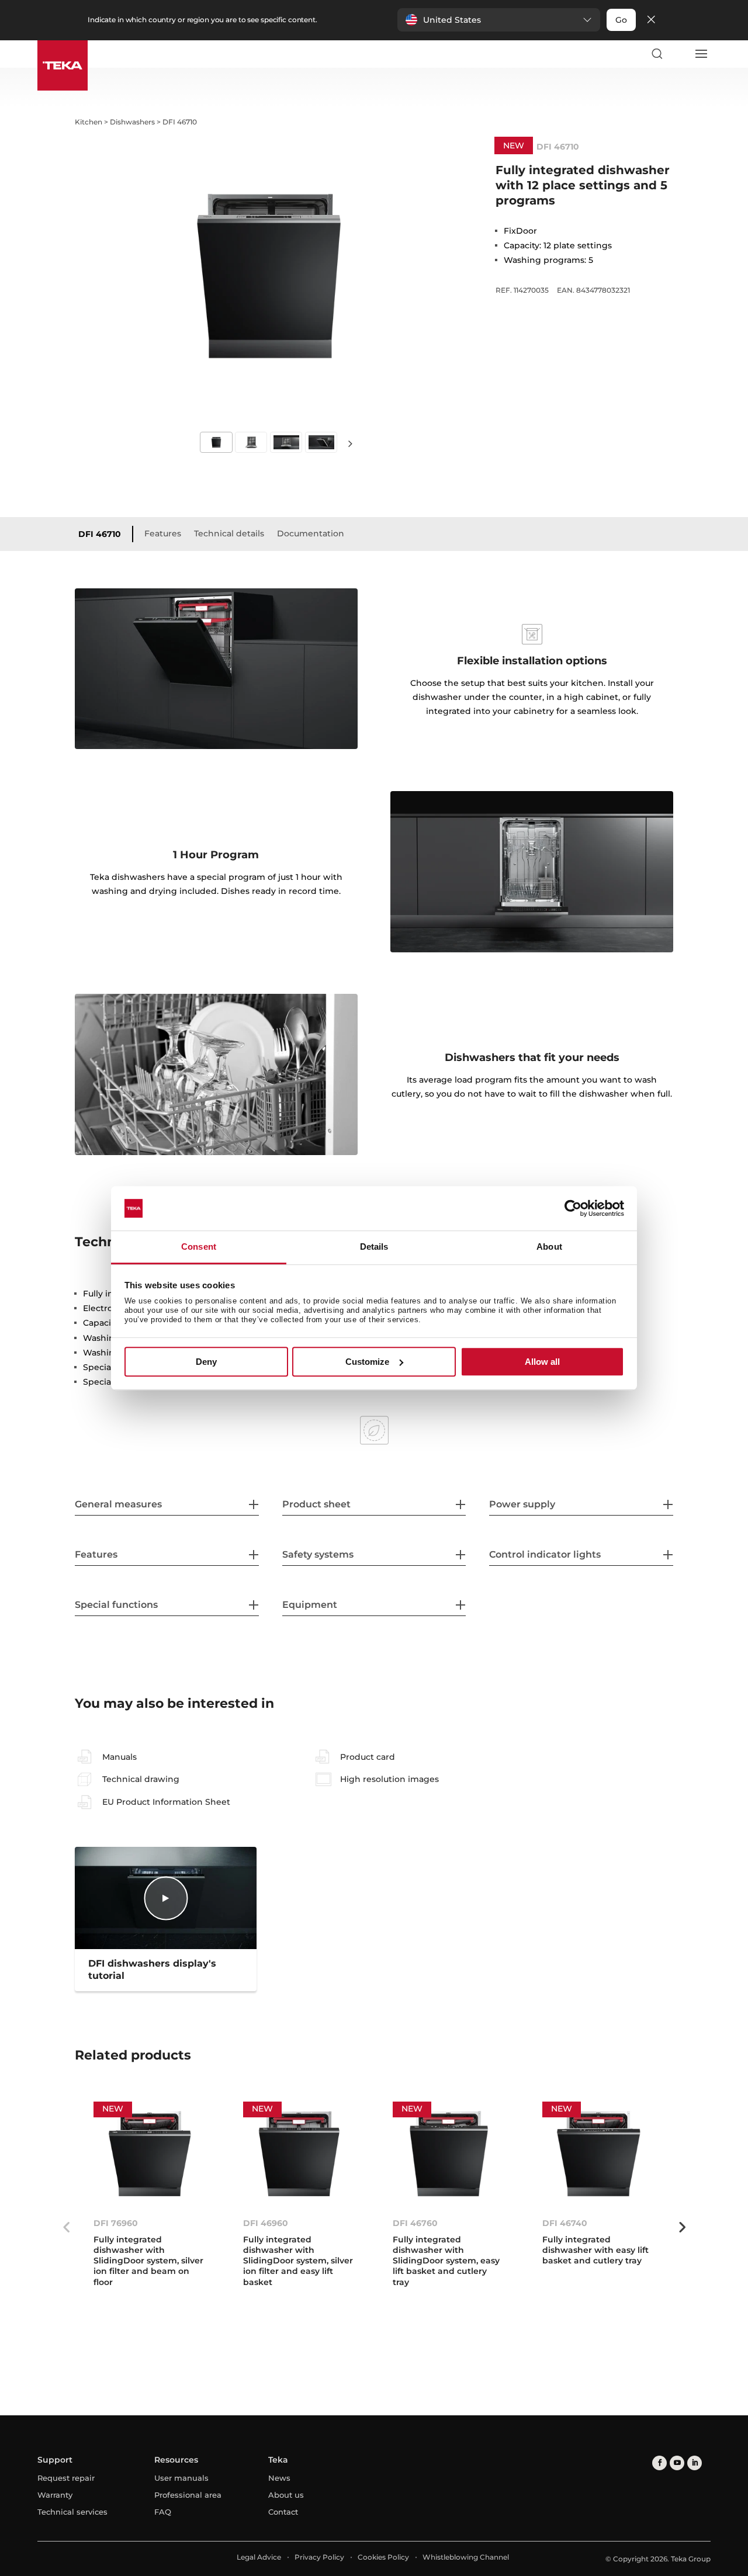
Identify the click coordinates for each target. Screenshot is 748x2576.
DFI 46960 (266, 2223)
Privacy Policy (319, 2557)
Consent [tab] (199, 1247)
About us (286, 2495)
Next (351, 443)
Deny (206, 1362)
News (279, 2478)
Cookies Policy (383, 2557)
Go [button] (621, 20)
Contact (283, 2512)
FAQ (163, 2512)
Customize (367, 1362)
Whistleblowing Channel (466, 2557)
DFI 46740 (565, 2223)
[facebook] (659, 2463)
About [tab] (549, 1247)
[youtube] (677, 2463)
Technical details (229, 533)
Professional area (188, 2495)
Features (163, 533)
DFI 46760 (415, 2223)
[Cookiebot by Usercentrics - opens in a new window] (573, 1208)
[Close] (651, 20)
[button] (499, 20)
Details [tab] (374, 1247)
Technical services (72, 2512)
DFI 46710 (100, 534)
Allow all (542, 1362)
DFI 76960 (116, 2223)
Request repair (66, 2478)
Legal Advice (259, 2557)
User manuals (181, 2478)
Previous (66, 2227)
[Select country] (678, 54)
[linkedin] (695, 2463)
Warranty (55, 2495)
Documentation (311, 533)
